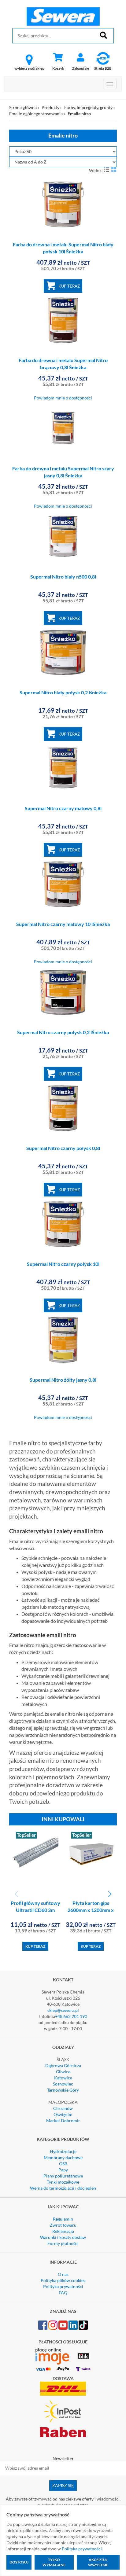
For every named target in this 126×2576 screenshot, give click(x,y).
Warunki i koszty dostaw (63, 2237)
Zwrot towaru (63, 2225)
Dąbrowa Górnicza (63, 2065)
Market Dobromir (63, 2120)
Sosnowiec (63, 2084)
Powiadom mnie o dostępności (63, 398)
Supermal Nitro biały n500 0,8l (63, 577)
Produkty (50, 107)
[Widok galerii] (114, 170)
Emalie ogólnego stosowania (36, 114)
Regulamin (63, 2219)
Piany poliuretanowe (63, 2176)
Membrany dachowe (63, 2157)
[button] (110, 1894)
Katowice (63, 2078)
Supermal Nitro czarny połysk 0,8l (63, 1148)
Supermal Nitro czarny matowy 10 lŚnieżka (63, 924)
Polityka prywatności (63, 2286)
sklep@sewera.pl (63, 2010)
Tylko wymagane (54, 2562)
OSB (63, 2164)
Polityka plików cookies (63, 2280)
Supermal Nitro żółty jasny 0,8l (63, 1380)
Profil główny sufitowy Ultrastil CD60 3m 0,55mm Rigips (35, 1910)
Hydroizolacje (63, 2151)
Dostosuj (19, 2562)
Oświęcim (63, 2114)
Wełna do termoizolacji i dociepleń (63, 2188)
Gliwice (63, 2072)
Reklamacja (63, 2231)
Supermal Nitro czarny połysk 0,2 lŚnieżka (63, 1032)
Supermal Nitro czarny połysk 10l (63, 1264)
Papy (63, 2170)
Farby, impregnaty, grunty (88, 107)
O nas (63, 2274)
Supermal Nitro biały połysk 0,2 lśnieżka (63, 692)
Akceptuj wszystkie (98, 2562)
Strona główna (23, 107)
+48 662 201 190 (71, 2016)
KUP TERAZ (69, 286)
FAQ (63, 2293)
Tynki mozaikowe (63, 2182)
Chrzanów (63, 2108)
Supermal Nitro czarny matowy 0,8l (63, 808)
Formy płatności (63, 2243)
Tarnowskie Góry (63, 2090)
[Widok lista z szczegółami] (107, 170)
